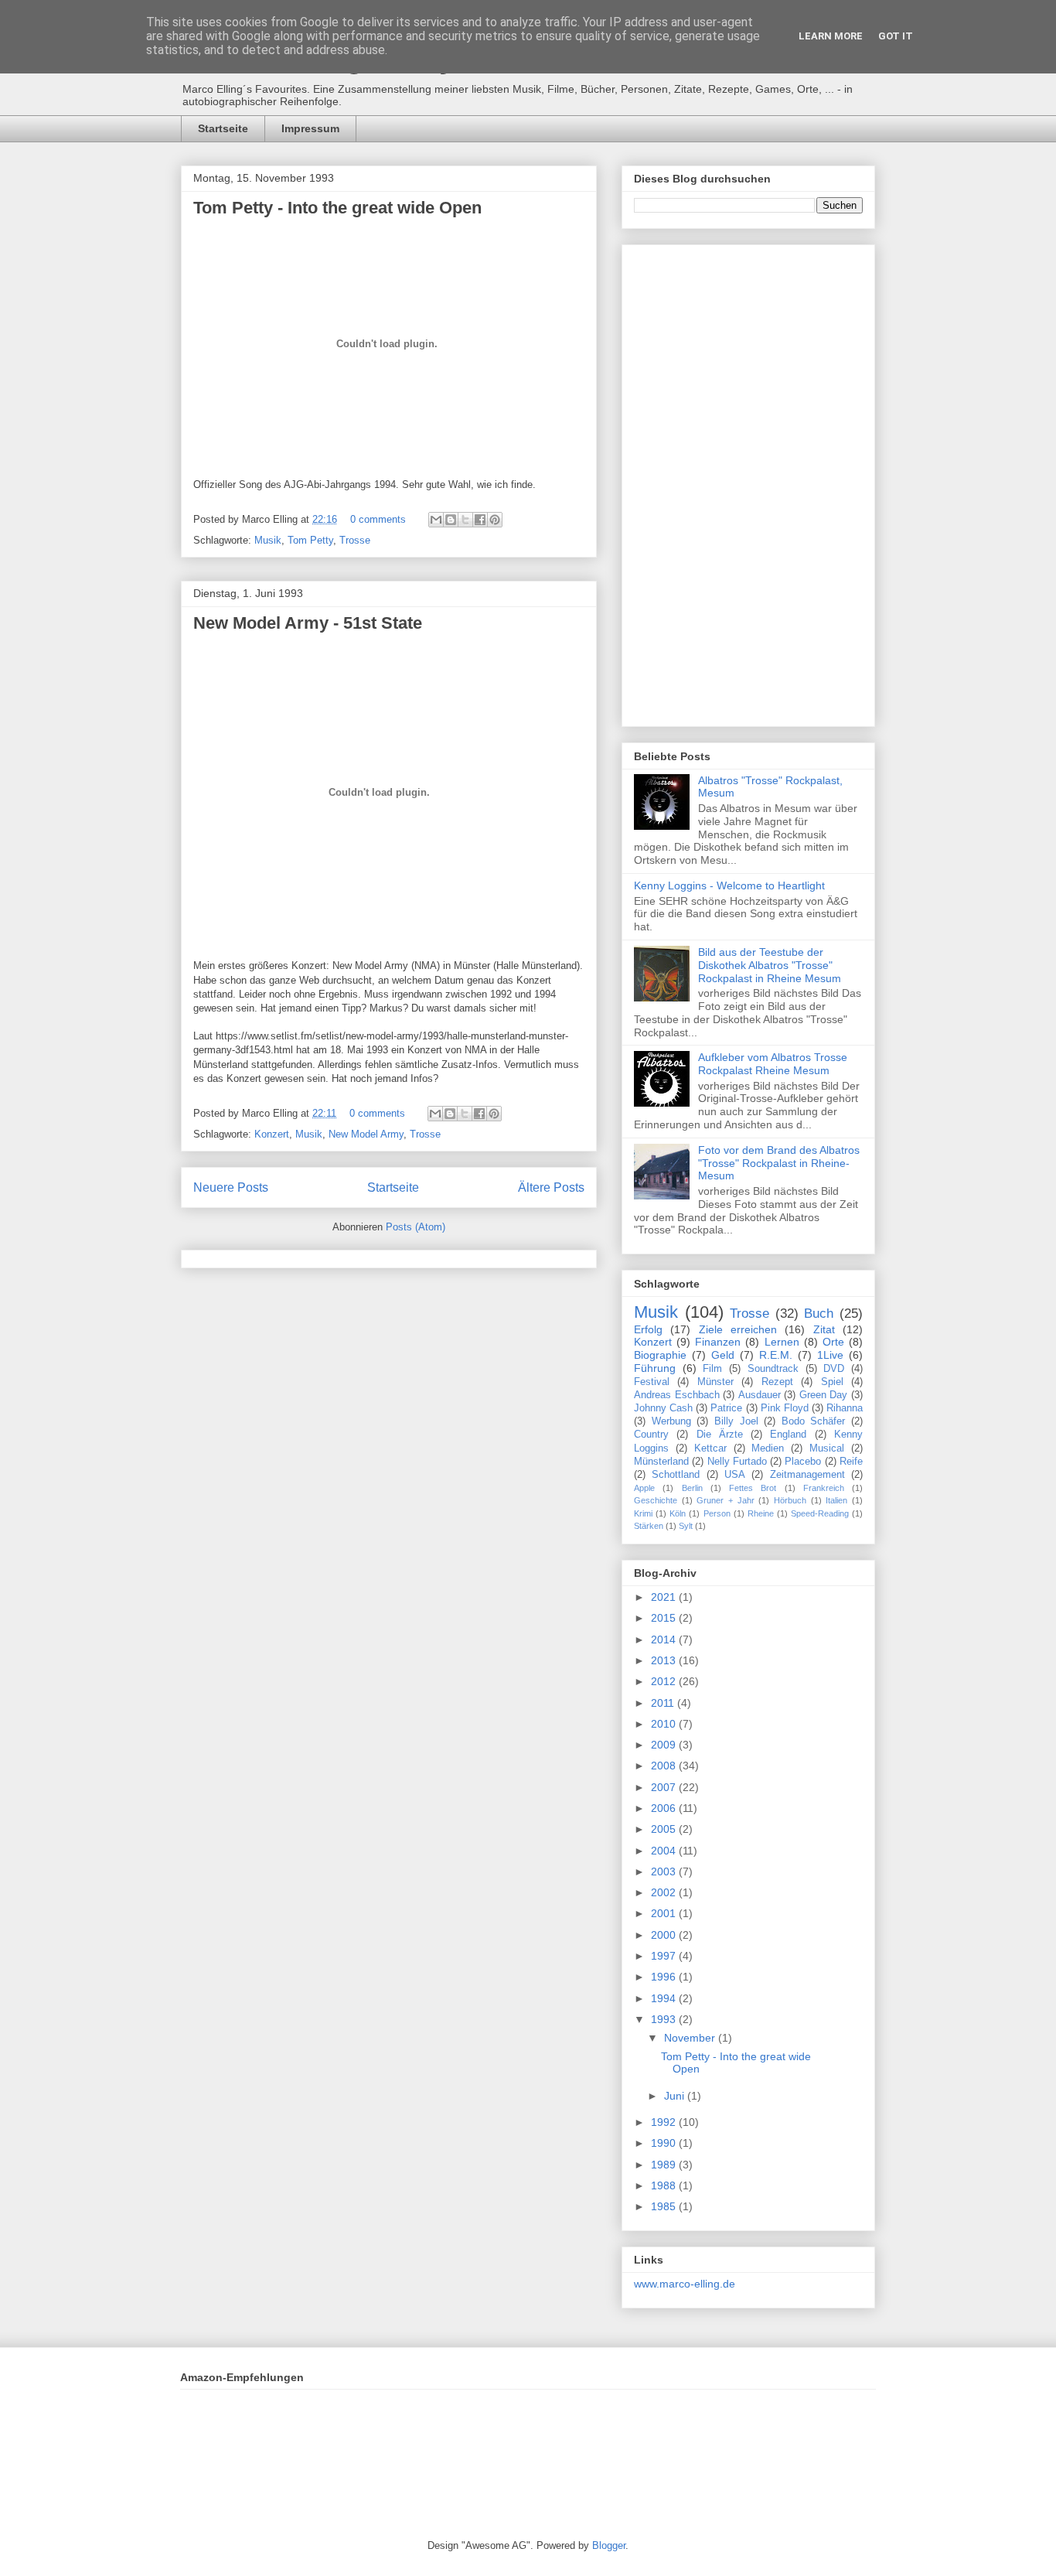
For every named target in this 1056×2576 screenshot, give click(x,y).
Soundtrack (773, 1369)
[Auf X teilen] (465, 520)
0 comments (378, 519)
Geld (723, 1355)
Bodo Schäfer (814, 1421)
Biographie (660, 1355)
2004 (665, 1851)
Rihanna (845, 1408)
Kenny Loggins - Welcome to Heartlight (729, 885)
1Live (830, 1355)
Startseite (223, 128)
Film (712, 1369)
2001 (665, 1913)
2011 (664, 1703)
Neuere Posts (231, 1187)
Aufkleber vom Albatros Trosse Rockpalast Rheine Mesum (773, 1064)
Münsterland (661, 1462)
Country (651, 1435)
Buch (819, 1314)
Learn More (831, 36)
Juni (676, 2096)
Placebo (803, 1462)
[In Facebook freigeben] (480, 520)
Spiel (832, 1382)
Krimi (643, 1513)
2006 (665, 1808)
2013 (665, 1660)
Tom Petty (310, 540)
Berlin (692, 1488)
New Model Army (366, 1134)
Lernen (782, 1342)
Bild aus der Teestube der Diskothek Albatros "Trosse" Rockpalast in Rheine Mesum (770, 965)
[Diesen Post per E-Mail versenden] (436, 520)
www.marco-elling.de (685, 2284)
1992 (665, 2122)
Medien (768, 1448)
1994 (665, 1998)
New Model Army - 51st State (308, 623)
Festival (652, 1382)
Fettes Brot (753, 1488)
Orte (833, 1342)
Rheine (761, 1513)
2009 (665, 1745)
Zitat (824, 1329)
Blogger (609, 2545)
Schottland (676, 1475)
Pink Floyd (785, 1408)
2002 (665, 1892)
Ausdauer (760, 1395)
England (788, 1435)
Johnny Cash (663, 1408)
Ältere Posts (551, 1187)
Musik (268, 540)
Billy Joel (736, 1421)
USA (735, 1475)
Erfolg (648, 1329)
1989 (665, 2165)
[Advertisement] (748, 483)
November (691, 2038)
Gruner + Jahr (725, 1500)
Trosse (355, 540)
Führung (655, 1368)
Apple (644, 1488)
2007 (665, 1787)
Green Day (824, 1395)
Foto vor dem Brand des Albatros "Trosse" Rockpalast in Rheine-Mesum (779, 1163)
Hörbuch (790, 1500)
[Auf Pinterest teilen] (495, 520)
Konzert (272, 1134)
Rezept (777, 1382)
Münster (715, 1382)
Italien (836, 1500)
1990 (665, 2143)
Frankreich (824, 1488)
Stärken (649, 1526)
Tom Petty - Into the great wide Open (337, 208)
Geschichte (656, 1500)
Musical (827, 1448)
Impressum (310, 128)
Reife (851, 1462)
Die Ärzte (720, 1435)
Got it (896, 36)
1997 (665, 1956)
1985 (665, 2206)
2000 (665, 1935)
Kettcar (710, 1448)
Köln (678, 1513)
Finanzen (718, 1342)
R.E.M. (776, 1355)
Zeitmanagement (807, 1475)
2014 (665, 1639)
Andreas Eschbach (677, 1395)
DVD (834, 1369)
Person (717, 1513)
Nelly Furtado (737, 1462)
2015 (665, 1618)
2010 (665, 1724)
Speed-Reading (820, 1513)
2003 (665, 1871)
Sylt (686, 1526)
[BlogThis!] (451, 520)
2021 (665, 1597)
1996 (665, 1977)
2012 (665, 1681)
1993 (665, 2019)
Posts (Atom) (416, 1227)
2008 (665, 1766)
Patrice (726, 1408)
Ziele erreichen (738, 1329)
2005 (665, 1829)
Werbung (671, 1421)
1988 (665, 2185)
